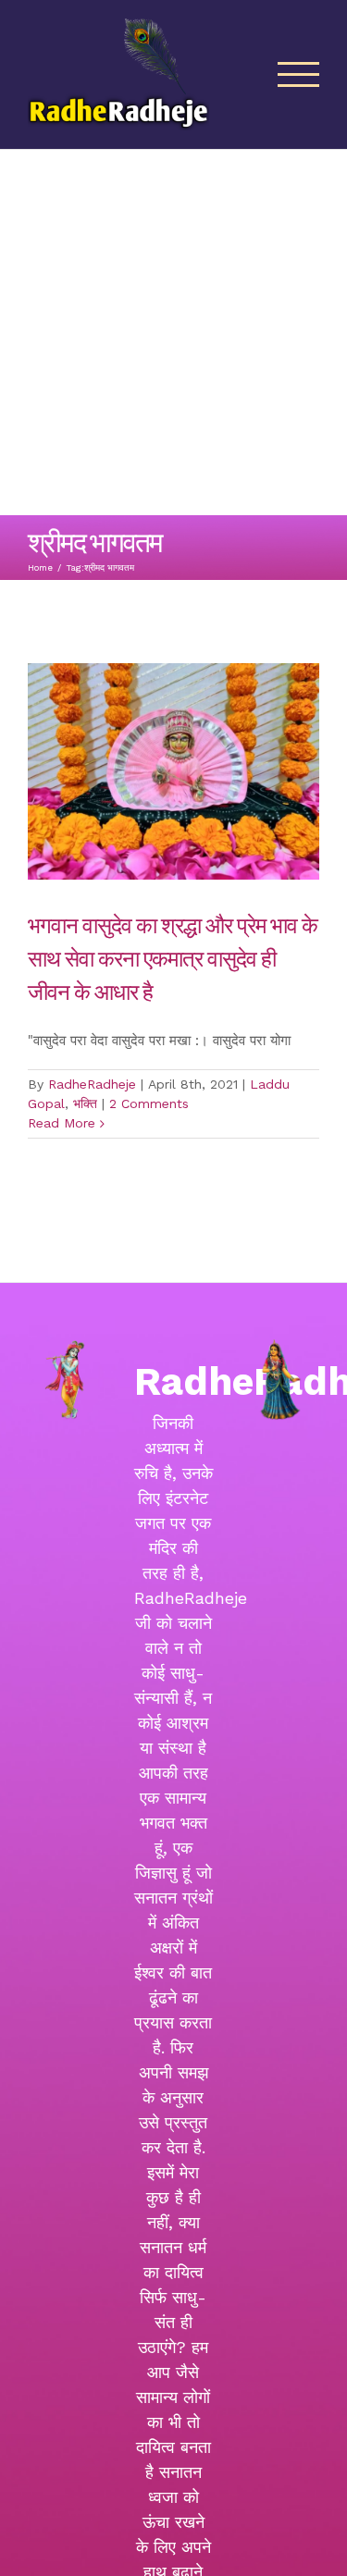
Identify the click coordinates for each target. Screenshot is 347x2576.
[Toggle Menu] (299, 74)
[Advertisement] (173, 333)
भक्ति (85, 1103)
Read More (62, 1123)
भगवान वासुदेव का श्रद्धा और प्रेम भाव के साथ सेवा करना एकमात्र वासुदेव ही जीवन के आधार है (173, 957)
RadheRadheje (92, 1084)
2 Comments (149, 1103)
